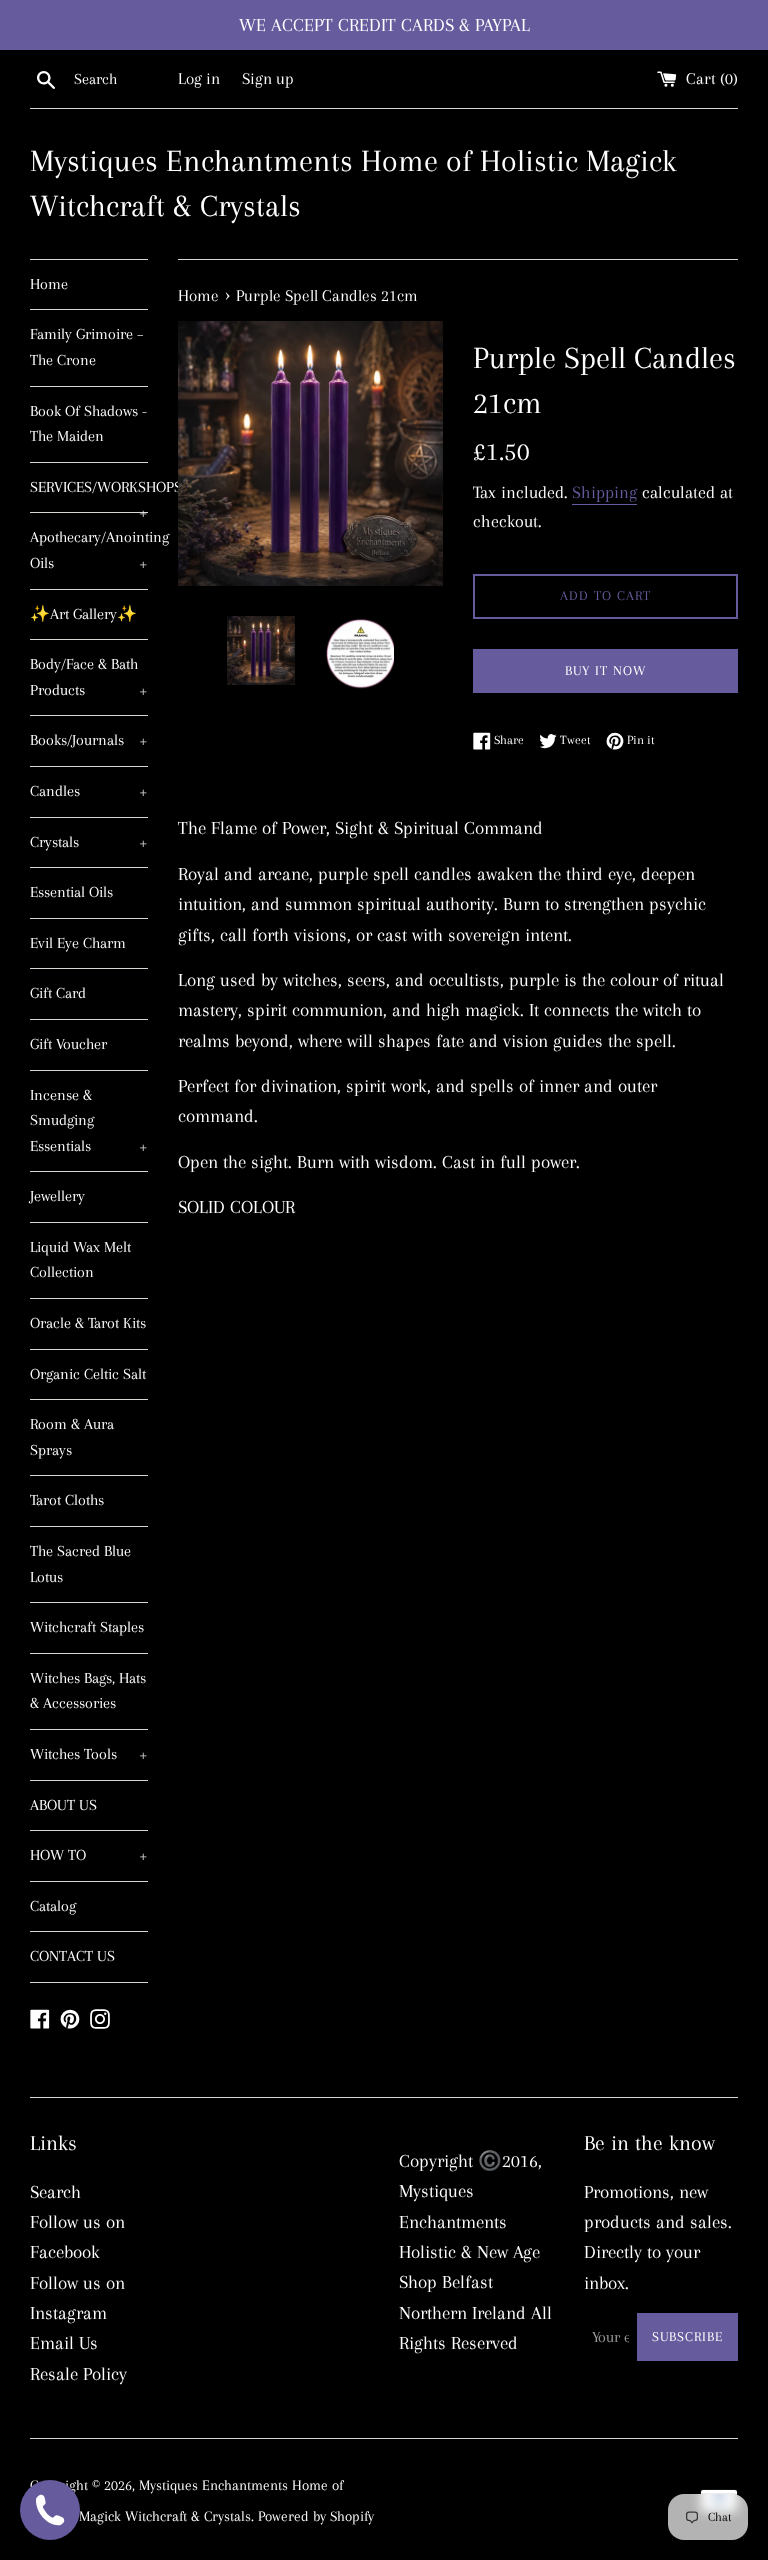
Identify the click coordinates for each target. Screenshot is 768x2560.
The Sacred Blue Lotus (80, 1564)
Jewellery (57, 1196)
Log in (199, 78)
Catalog (53, 1906)
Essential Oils (71, 892)
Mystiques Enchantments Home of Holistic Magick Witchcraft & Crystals (353, 183)
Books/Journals (89, 740)
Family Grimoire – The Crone (87, 347)
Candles (89, 791)
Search (55, 2192)
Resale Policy (78, 2374)
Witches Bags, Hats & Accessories (88, 1691)
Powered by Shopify (316, 2516)
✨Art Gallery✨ (83, 614)
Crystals (89, 842)
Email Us (64, 2343)
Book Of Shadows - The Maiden (88, 424)
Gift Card (58, 993)
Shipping (604, 492)
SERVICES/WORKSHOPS (89, 495)
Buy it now (605, 670)
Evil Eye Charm (78, 943)
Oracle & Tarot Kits (88, 1323)
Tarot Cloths (67, 1500)
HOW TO (89, 1855)
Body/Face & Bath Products (89, 677)
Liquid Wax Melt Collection (80, 1260)
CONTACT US (72, 1956)
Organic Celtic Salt (88, 1374)
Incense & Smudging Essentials (89, 1120)
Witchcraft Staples (87, 1627)
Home (49, 284)
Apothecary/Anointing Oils (89, 550)
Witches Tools (89, 1754)
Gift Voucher (68, 1044)
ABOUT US (63, 1805)
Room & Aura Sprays (72, 1437)
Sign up (268, 78)
